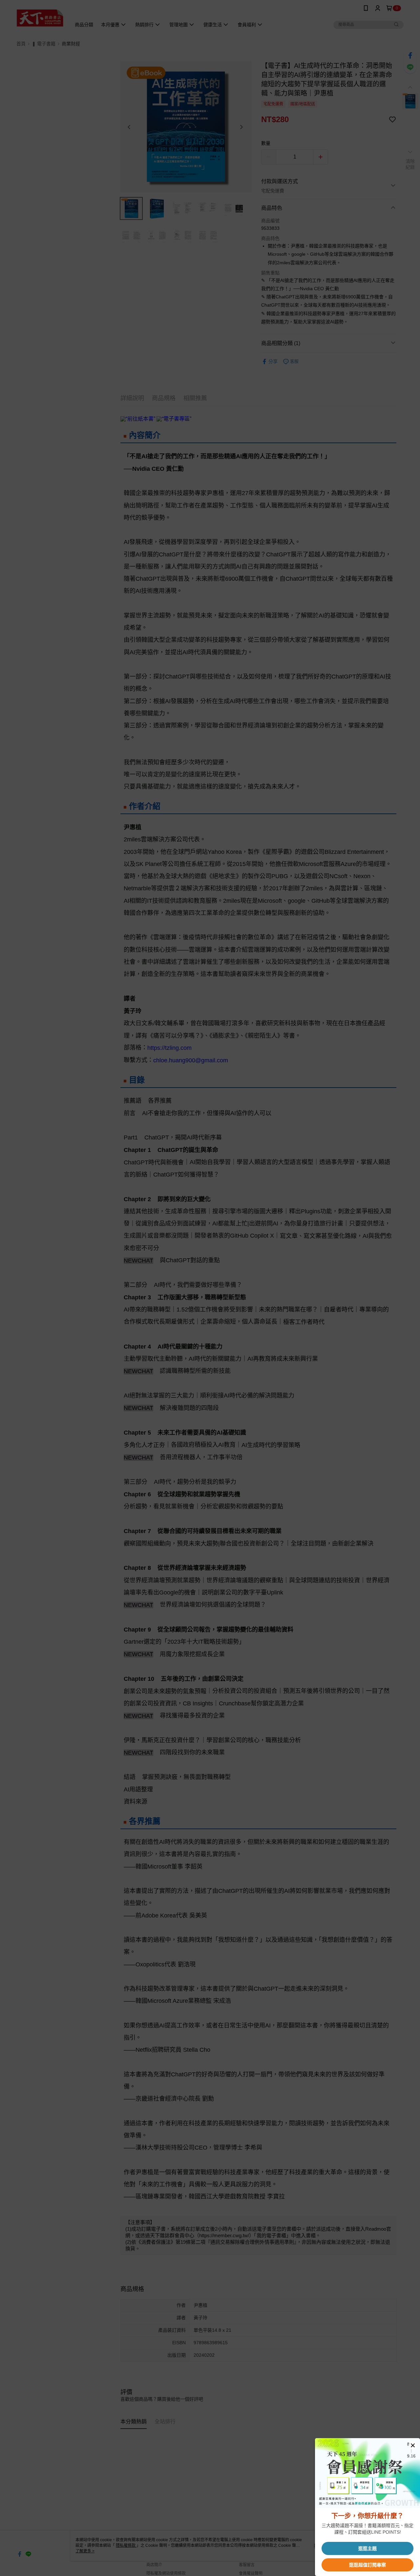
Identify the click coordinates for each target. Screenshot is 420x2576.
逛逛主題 (367, 2548)
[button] (413, 2445)
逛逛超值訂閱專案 (367, 2565)
